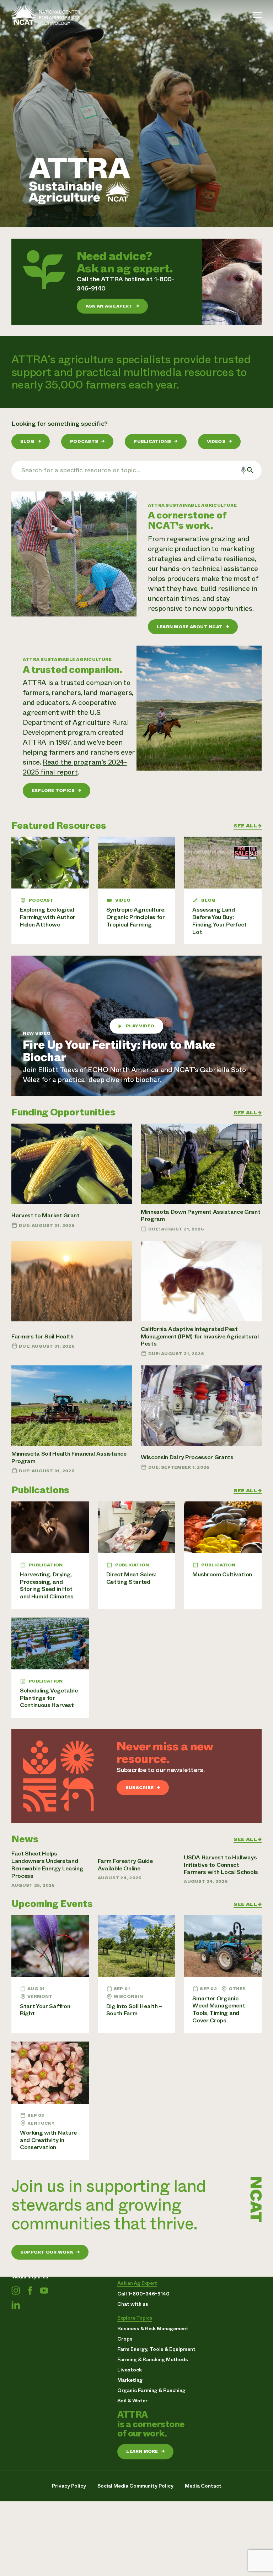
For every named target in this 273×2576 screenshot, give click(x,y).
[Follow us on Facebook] (30, 2290)
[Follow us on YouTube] (44, 2290)
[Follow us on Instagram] (16, 2290)
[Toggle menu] (257, 15)
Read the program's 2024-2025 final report (75, 767)
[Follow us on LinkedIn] (16, 2305)
